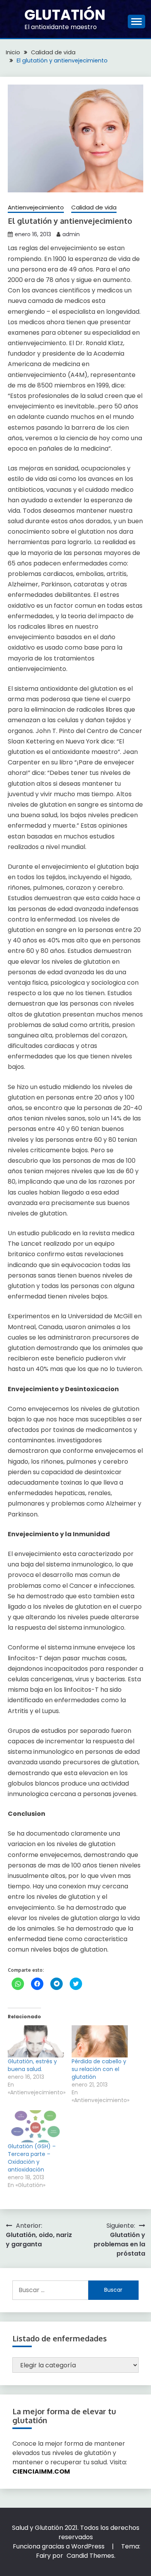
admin (71, 234)
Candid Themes (90, 2556)
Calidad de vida (94, 207)
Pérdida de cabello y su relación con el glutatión (99, 2069)
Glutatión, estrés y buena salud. (32, 2065)
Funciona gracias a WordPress (59, 2546)
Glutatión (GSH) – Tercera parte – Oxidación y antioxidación (32, 2158)
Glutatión (65, 15)
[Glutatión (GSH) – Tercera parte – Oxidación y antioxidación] (36, 2126)
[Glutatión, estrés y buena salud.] (36, 2041)
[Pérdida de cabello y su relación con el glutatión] (100, 2041)
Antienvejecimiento (36, 207)
